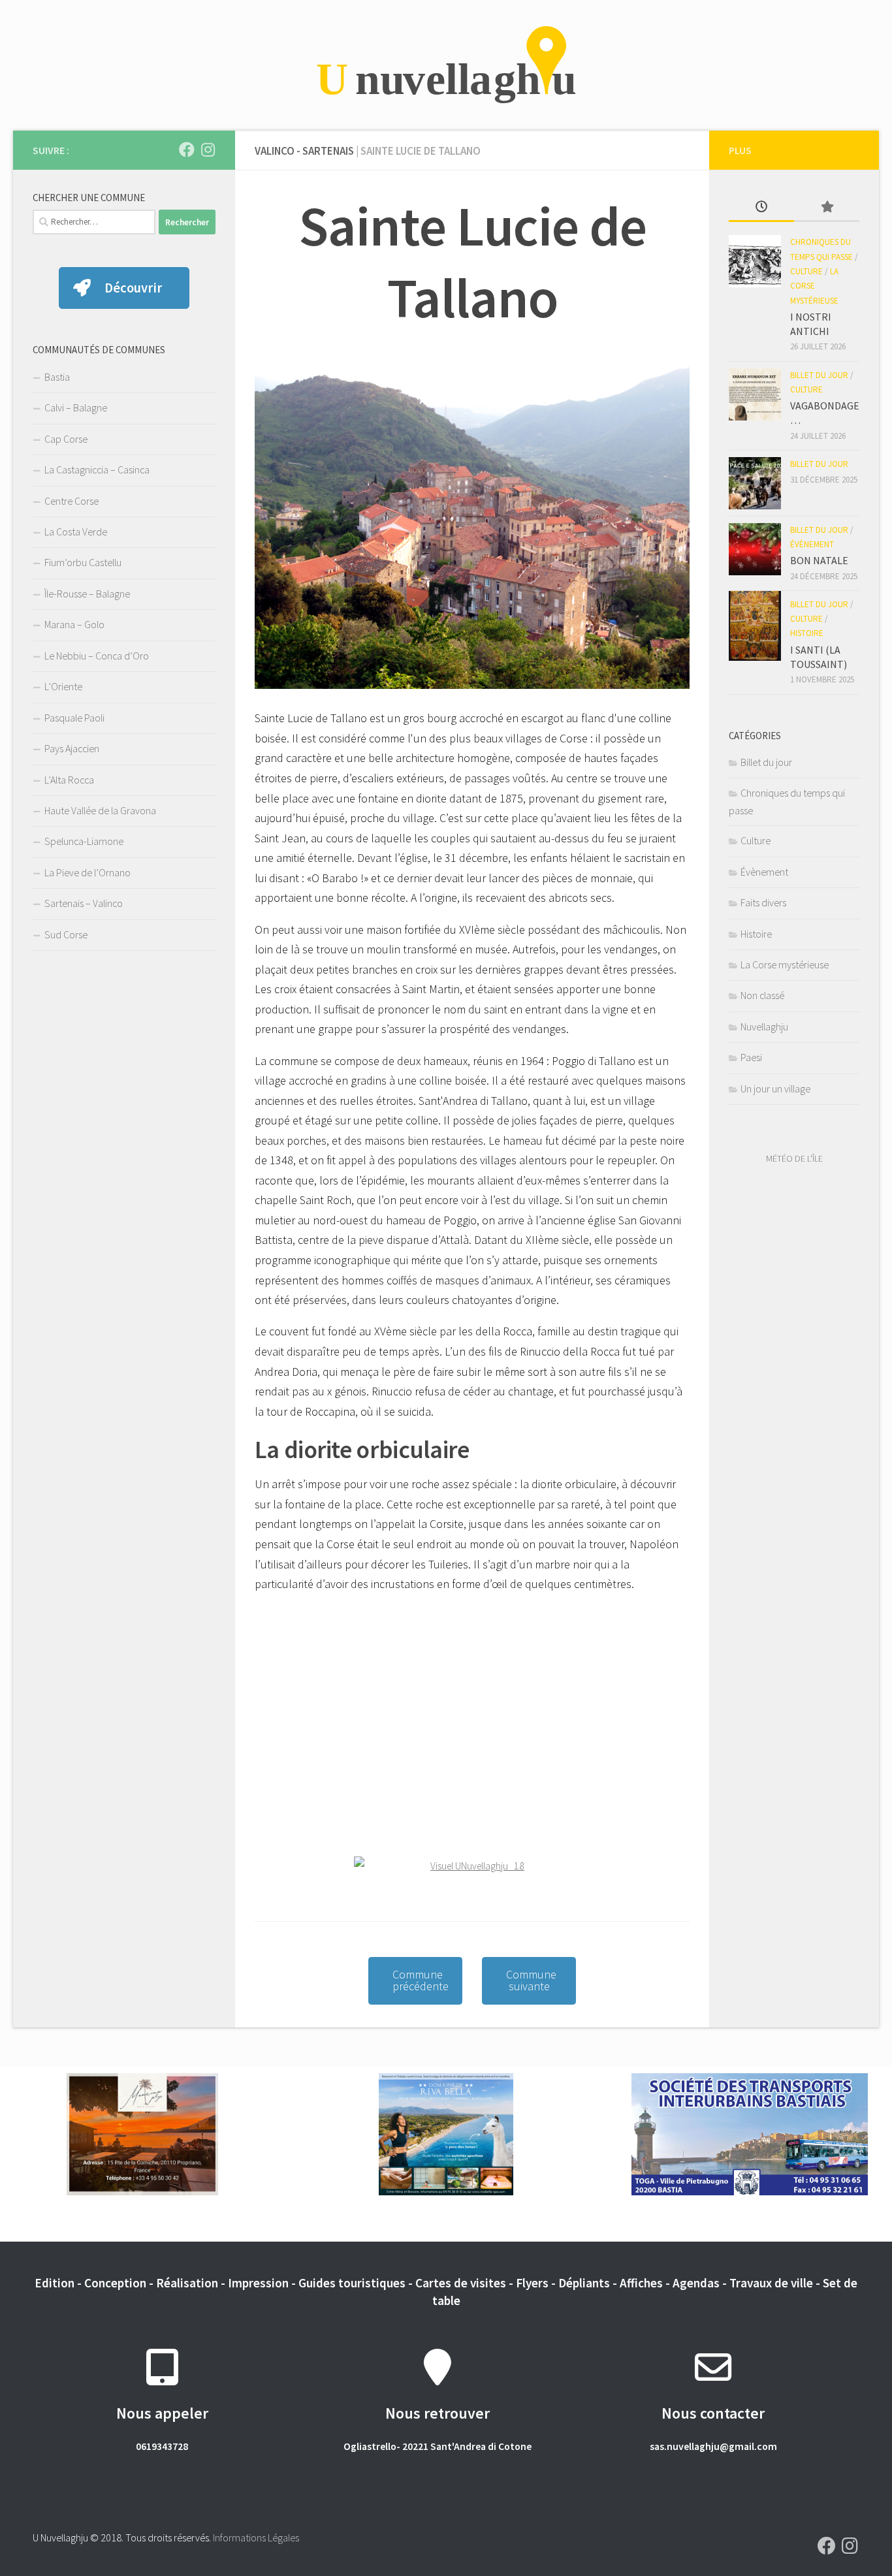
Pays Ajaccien (72, 748)
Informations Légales (256, 2537)
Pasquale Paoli (74, 718)
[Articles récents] (761, 208)
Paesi (751, 1057)
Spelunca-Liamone (84, 841)
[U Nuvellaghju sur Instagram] (208, 150)
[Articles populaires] (827, 208)
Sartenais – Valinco (84, 903)
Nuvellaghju (764, 1026)
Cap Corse (66, 439)
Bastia (57, 377)
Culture (806, 271)
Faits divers (763, 902)
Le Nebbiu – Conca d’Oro (97, 656)
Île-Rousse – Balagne (87, 594)
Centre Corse (72, 501)
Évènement (812, 544)
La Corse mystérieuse (814, 286)
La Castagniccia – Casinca (97, 469)
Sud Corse (66, 934)
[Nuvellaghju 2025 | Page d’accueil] (446, 65)
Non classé (762, 995)
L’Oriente (63, 686)
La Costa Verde (76, 532)
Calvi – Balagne (76, 407)
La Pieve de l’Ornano (88, 872)
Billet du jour (819, 375)
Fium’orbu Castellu (83, 562)
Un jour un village (775, 1089)
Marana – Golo (74, 624)
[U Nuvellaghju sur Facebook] (187, 150)
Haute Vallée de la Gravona (100, 810)
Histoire (807, 633)
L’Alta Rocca (69, 780)
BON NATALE (819, 560)
